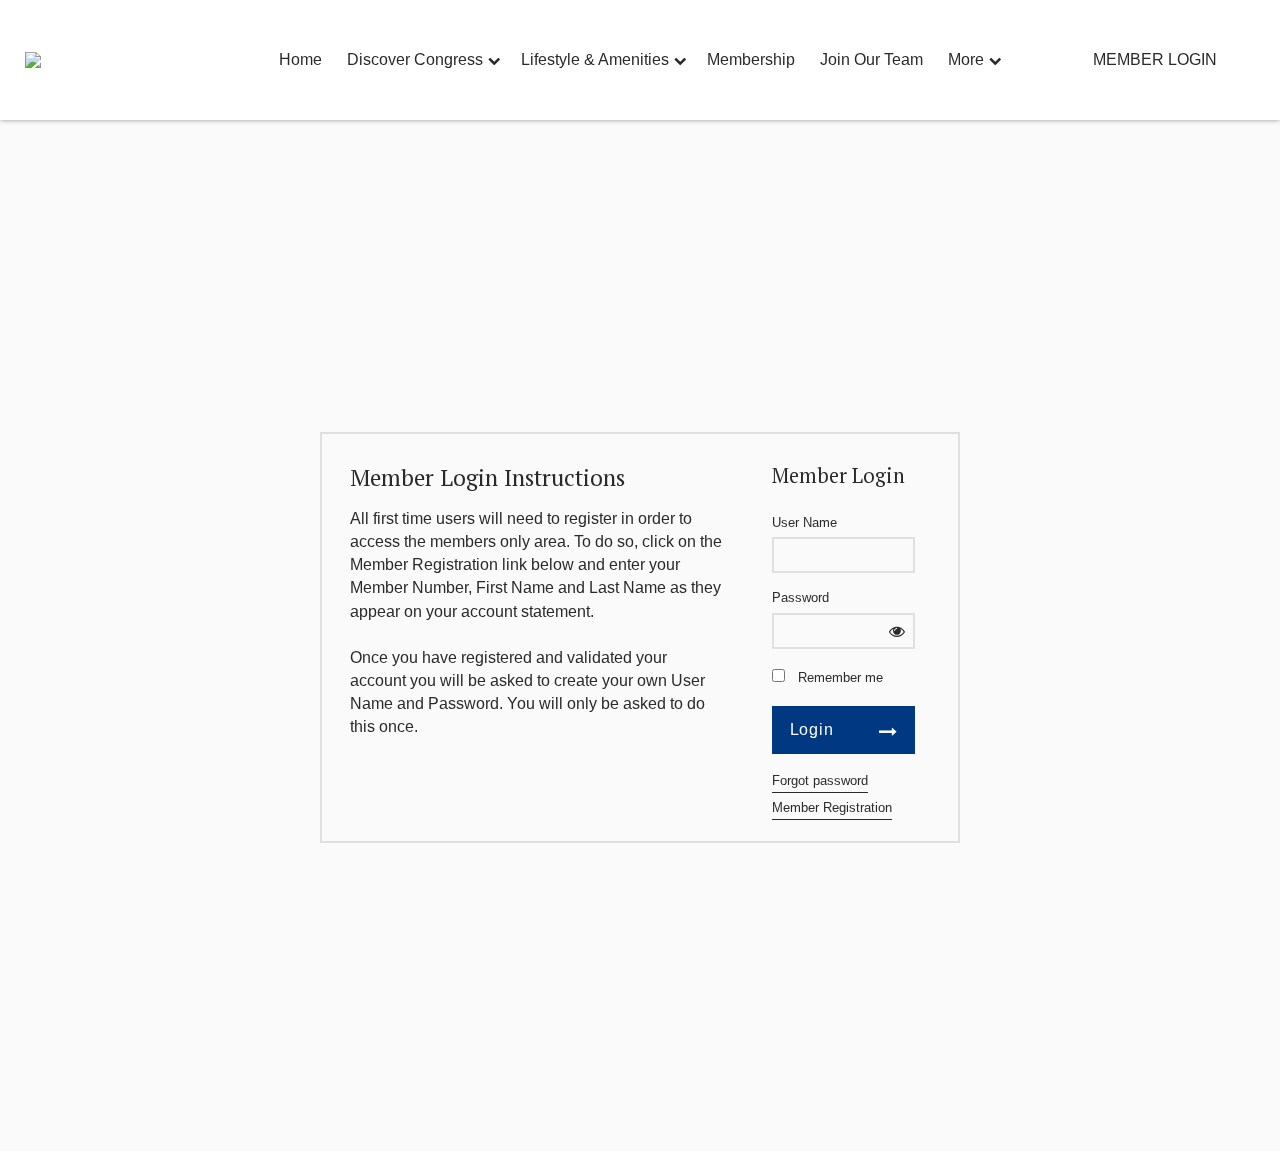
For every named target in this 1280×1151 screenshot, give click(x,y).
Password (800, 597)
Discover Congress (415, 59)
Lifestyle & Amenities (595, 59)
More (966, 59)
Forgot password (820, 780)
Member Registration (832, 807)
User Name (804, 522)
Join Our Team (871, 59)
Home (300, 59)
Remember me (840, 677)
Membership (751, 59)
